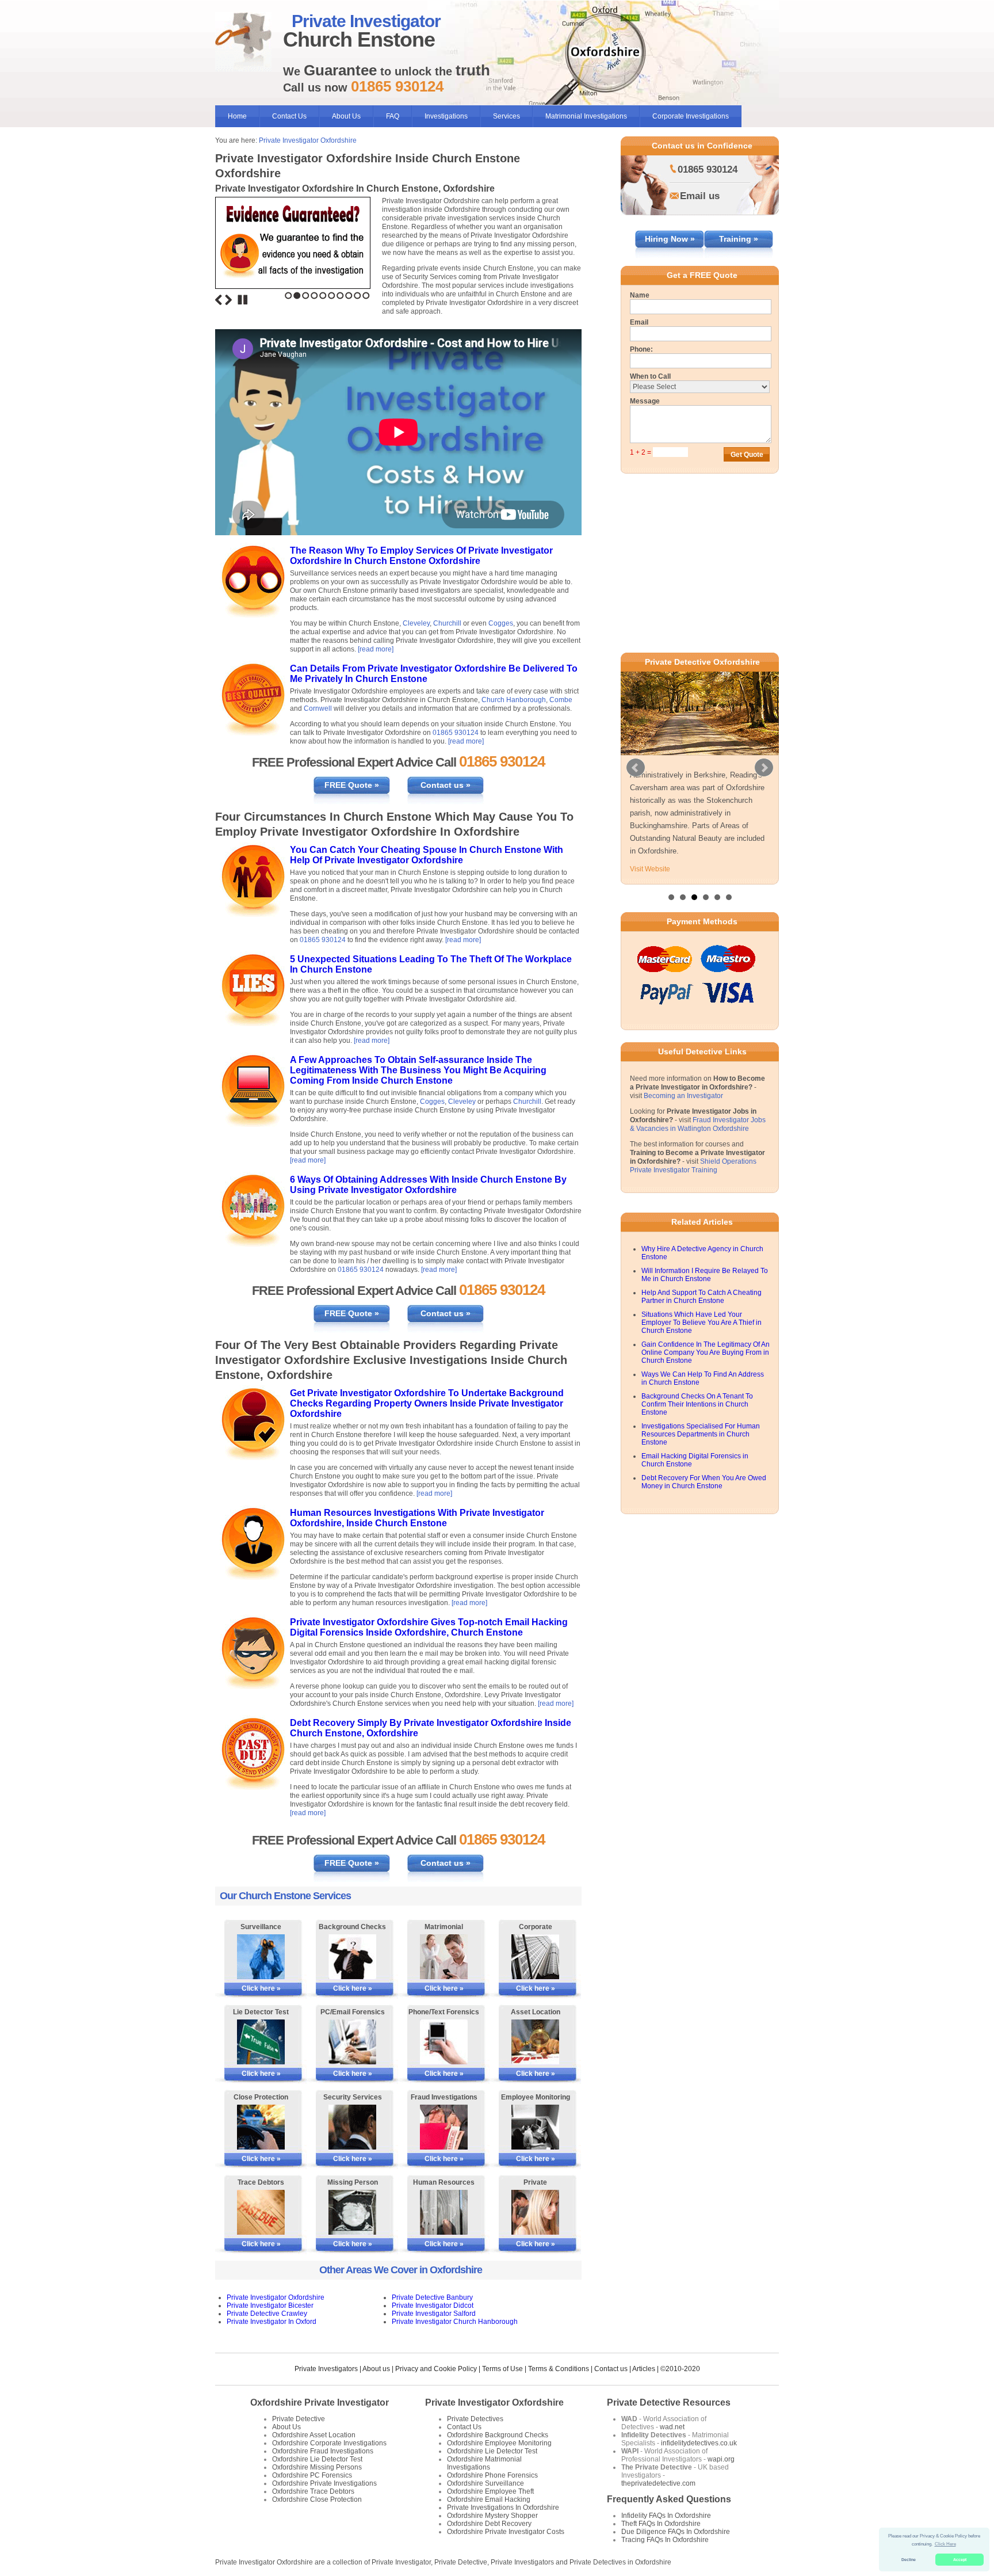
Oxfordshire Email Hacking (489, 2499)
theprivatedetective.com (658, 2483)
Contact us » (446, 785)
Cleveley (416, 623)
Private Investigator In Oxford (272, 2322)
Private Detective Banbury (432, 2297)
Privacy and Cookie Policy (436, 2369)
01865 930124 (456, 733)
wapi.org (721, 2459)
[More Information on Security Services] (352, 2127)
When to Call (650, 376)
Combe (561, 700)
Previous (219, 300)
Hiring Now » (670, 239)
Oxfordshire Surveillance (485, 2483)
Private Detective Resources (669, 2402)
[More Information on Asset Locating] (535, 2042)
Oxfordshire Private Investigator (320, 2402)
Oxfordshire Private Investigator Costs (506, 2532)
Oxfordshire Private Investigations (324, 2483)
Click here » (261, 1988)
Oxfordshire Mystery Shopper (492, 2516)
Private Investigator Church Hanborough (455, 2322)
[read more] (376, 649)
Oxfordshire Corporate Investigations (329, 2443)
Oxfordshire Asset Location (314, 2435)
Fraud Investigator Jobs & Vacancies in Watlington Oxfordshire (698, 1124)
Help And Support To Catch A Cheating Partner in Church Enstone (701, 1297)
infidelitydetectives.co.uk (699, 2443)
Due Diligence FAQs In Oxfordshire (676, 2532)
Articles (644, 2369)
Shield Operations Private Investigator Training (693, 1166)
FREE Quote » (352, 785)
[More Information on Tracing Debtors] (261, 2212)
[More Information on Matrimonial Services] (444, 1957)
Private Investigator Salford (434, 2314)
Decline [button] (909, 2560)
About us (376, 2369)
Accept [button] (960, 2560)
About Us (346, 116)
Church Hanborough (514, 700)
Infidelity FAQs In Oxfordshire (666, 2516)
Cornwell (318, 708)
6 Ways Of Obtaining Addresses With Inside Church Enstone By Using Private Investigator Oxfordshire (428, 1185)
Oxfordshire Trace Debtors (313, 2491)
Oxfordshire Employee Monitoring (499, 2443)
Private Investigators (326, 2369)
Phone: (641, 349)
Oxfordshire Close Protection (317, 2499)
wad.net (672, 2427)
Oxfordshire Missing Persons (317, 2467)
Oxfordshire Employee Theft (490, 2491)
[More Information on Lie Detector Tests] (261, 2042)
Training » (739, 239)
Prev (636, 768)
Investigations (446, 116)
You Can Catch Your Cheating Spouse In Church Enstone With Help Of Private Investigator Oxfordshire (427, 855)
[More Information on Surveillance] (261, 1957)
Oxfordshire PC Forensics (312, 2475)
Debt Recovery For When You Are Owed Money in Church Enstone (704, 1482)
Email (639, 322)
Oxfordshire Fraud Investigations (323, 2451)
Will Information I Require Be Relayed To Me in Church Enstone (705, 1275)
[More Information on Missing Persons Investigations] (352, 2212)
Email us (700, 196)
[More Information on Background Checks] (352, 1957)
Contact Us (289, 116)
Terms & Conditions (559, 2369)
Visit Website (650, 869)
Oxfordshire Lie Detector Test (317, 2459)
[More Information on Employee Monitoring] (535, 2127)
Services (506, 116)
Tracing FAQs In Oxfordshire (665, 2540)
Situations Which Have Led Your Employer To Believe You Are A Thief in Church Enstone (701, 1323)
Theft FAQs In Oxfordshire (661, 2524)
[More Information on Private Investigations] (535, 2212)
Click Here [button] (945, 2544)
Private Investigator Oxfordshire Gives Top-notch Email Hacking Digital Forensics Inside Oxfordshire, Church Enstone (429, 1627)
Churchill (447, 623)
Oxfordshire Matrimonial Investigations (484, 2463)
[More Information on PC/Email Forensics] (352, 2042)
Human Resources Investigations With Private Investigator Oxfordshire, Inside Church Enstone (417, 1518)
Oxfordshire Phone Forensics (492, 2475)
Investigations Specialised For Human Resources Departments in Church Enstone (701, 1434)
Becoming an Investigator (683, 1096)
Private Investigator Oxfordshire (308, 140)
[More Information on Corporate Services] (535, 1957)
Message (645, 401)
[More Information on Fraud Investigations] (444, 2127)
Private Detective (299, 2419)
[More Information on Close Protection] (261, 2127)
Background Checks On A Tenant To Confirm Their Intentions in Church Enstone (697, 1404)
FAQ (393, 116)
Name (640, 295)
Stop (243, 300)
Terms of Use (502, 2369)
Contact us (611, 2369)
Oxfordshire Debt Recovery (489, 2524)
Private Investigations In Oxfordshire (503, 2508)
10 (366, 296)
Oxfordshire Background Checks (498, 2435)
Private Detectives (475, 2419)
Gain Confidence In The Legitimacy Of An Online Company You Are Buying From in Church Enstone (706, 1352)
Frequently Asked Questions (669, 2499)
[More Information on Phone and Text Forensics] (444, 2042)
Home (237, 116)
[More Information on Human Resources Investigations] (444, 2212)
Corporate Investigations (691, 116)
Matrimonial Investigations (586, 116)
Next (228, 300)
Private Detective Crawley (267, 2314)
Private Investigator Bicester (270, 2306)
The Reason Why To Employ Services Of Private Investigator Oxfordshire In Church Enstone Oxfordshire (421, 556)
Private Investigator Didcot (433, 2306)
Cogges (501, 623)
